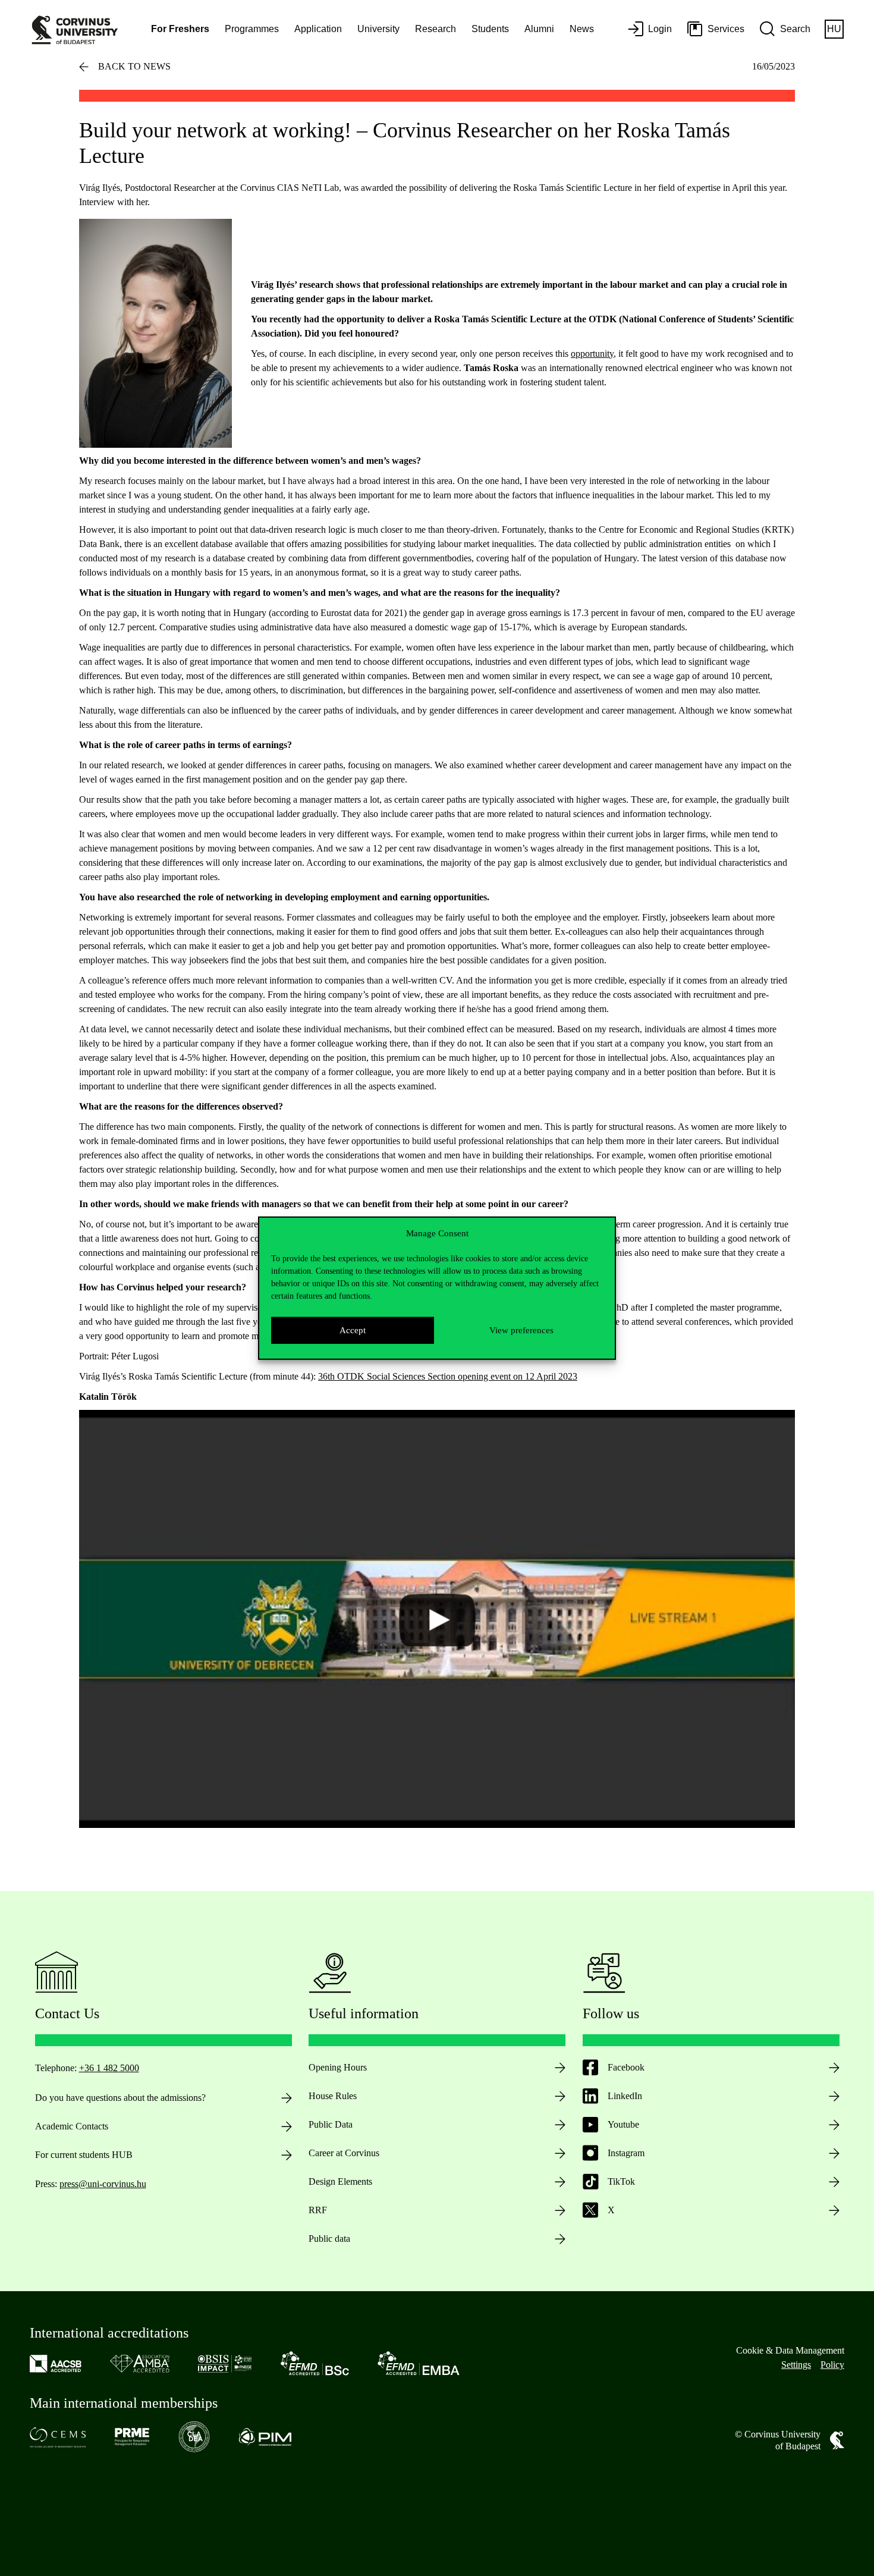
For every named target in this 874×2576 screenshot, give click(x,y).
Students (490, 29)
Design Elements (340, 2181)
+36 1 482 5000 (109, 2068)
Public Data (331, 2124)
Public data (329, 2239)
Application (318, 29)
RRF (318, 2210)
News (582, 29)
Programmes (252, 29)
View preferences (521, 1330)
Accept (353, 1330)
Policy (832, 2365)
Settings (796, 2365)
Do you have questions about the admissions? (120, 2098)
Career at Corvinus (344, 2153)
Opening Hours (338, 2067)
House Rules (333, 2096)
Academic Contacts (72, 2126)
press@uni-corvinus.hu (103, 2184)
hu (834, 29)
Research (436, 29)
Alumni (539, 29)
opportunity (592, 354)
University (378, 29)
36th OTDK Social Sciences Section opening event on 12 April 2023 (448, 1376)
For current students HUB (84, 2155)
